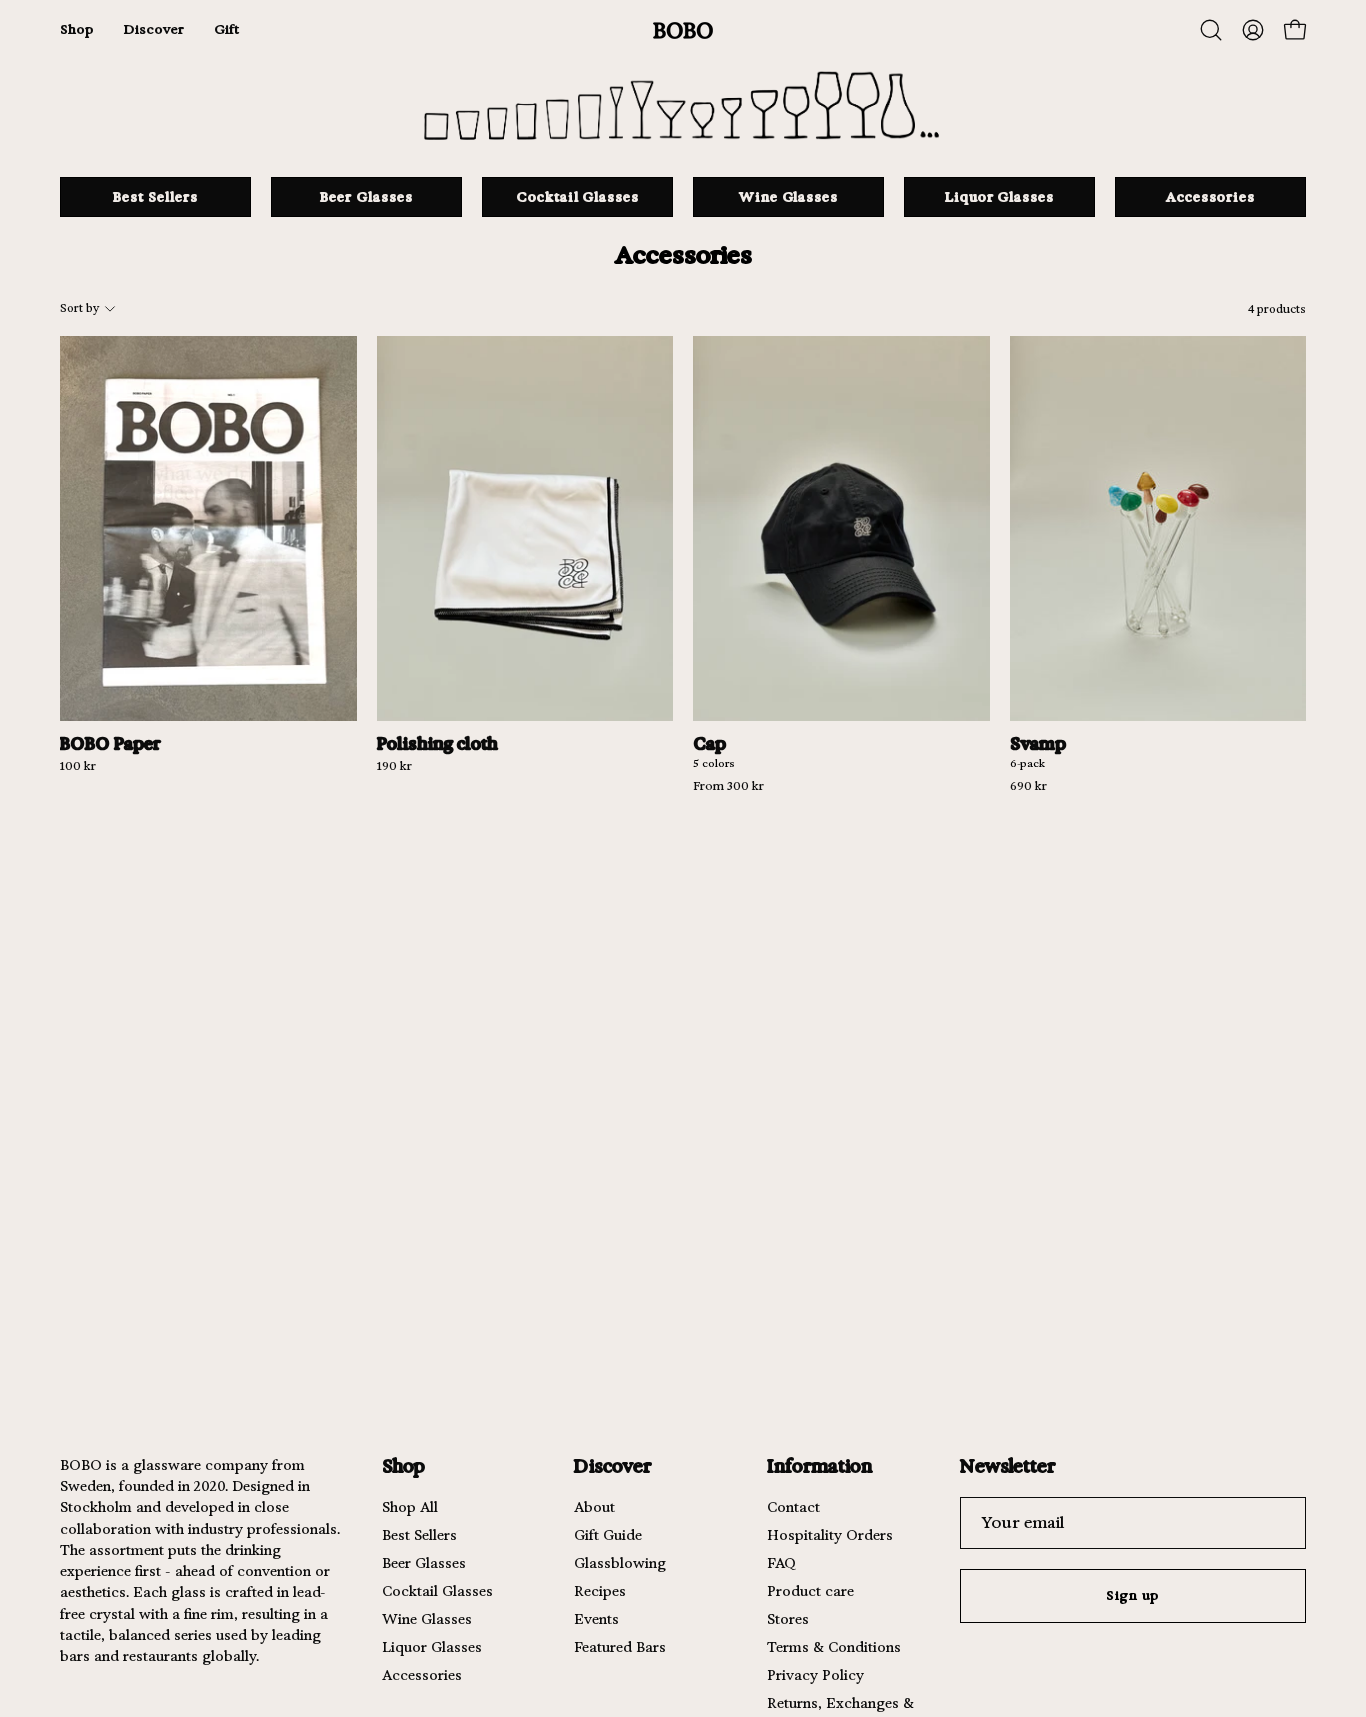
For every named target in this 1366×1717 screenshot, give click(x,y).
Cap (709, 744)
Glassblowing (620, 1563)
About (594, 1507)
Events (596, 1619)
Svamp (1038, 744)
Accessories (422, 1675)
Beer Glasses (424, 1563)
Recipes (600, 1591)
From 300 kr (728, 787)
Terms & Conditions (834, 1647)
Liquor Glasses (432, 1647)
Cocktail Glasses (437, 1591)
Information (819, 1465)
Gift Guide (608, 1535)
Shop (403, 1465)
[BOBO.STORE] (683, 30)
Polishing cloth (437, 744)
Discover (612, 1465)
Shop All (410, 1507)
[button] (1211, 30)
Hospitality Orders (830, 1535)
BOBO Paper (110, 744)
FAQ (781, 1563)
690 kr (1028, 787)
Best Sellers (419, 1535)
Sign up (1133, 1595)
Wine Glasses (427, 1619)
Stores (788, 1619)
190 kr (394, 767)
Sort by (79, 308)
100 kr (78, 767)
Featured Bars (620, 1647)
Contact (793, 1507)
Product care (810, 1591)
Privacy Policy (815, 1675)
